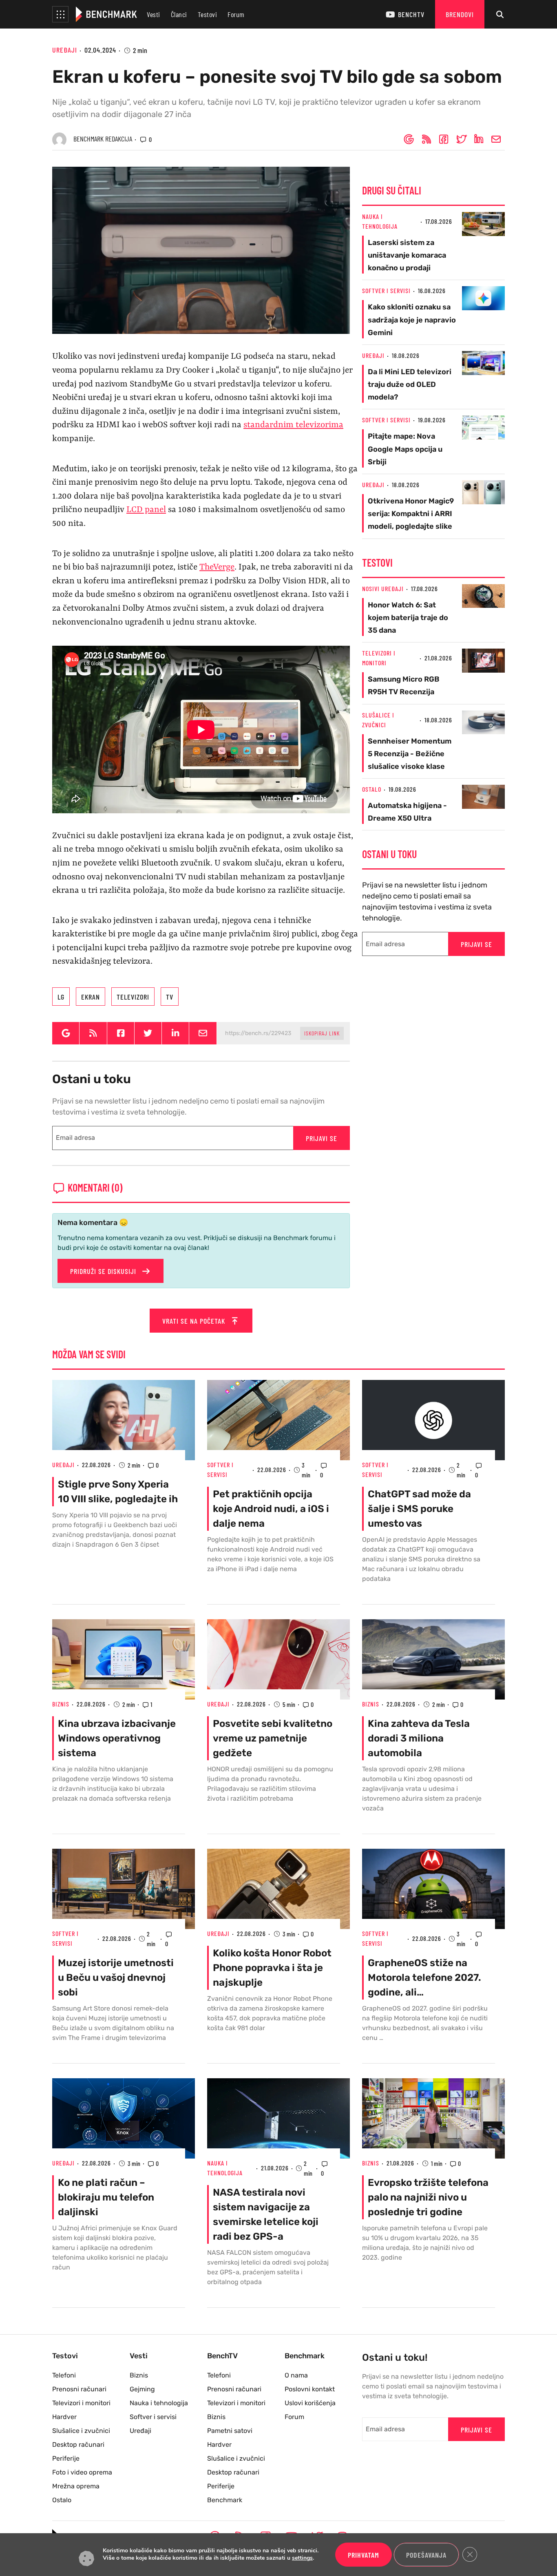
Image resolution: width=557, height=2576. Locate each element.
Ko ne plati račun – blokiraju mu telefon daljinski (106, 2197)
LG (61, 997)
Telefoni (64, 2375)
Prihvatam (364, 2555)
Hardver (64, 2417)
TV (170, 997)
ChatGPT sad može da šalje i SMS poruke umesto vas (419, 1509)
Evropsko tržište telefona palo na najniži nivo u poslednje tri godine (428, 2197)
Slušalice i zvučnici (81, 2431)
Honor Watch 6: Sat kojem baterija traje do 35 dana (408, 618)
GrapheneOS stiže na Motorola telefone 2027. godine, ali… (424, 1978)
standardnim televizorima (293, 425)
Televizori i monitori (81, 2403)
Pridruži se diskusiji (104, 1271)
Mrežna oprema (76, 2486)
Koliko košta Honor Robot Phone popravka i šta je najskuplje (272, 1968)
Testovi (208, 14)
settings (302, 2558)
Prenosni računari (79, 2389)
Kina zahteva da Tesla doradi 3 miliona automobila (419, 1738)
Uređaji (65, 50)
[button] (60, 14)
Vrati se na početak (195, 1321)
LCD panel (146, 510)
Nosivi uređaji (383, 588)
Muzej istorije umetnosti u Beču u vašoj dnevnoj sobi (116, 1978)
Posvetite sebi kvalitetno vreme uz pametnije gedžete (273, 1738)
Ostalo (372, 789)
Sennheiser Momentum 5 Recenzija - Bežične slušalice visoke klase (410, 754)
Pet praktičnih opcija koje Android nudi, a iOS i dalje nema (271, 1509)
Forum (236, 14)
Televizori (133, 997)
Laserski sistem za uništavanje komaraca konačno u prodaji (407, 255)
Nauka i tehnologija (159, 2403)
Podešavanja (426, 2555)
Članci (179, 14)
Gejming (142, 2389)
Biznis (61, 1704)
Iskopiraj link (322, 1033)
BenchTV (411, 14)
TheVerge (217, 567)
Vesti (154, 14)
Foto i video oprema (82, 2472)
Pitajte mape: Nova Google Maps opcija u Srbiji (405, 449)
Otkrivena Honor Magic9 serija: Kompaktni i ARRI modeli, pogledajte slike (411, 514)
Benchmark (225, 2500)
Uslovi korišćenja (310, 2403)
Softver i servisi (386, 290)
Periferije (66, 2458)
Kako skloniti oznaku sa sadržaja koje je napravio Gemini (412, 320)
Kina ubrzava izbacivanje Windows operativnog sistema (117, 1738)
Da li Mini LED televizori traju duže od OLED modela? (410, 384)
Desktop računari (78, 2445)
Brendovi (460, 14)
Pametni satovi (230, 2431)
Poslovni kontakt (310, 2389)
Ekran (91, 997)
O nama (296, 2375)
